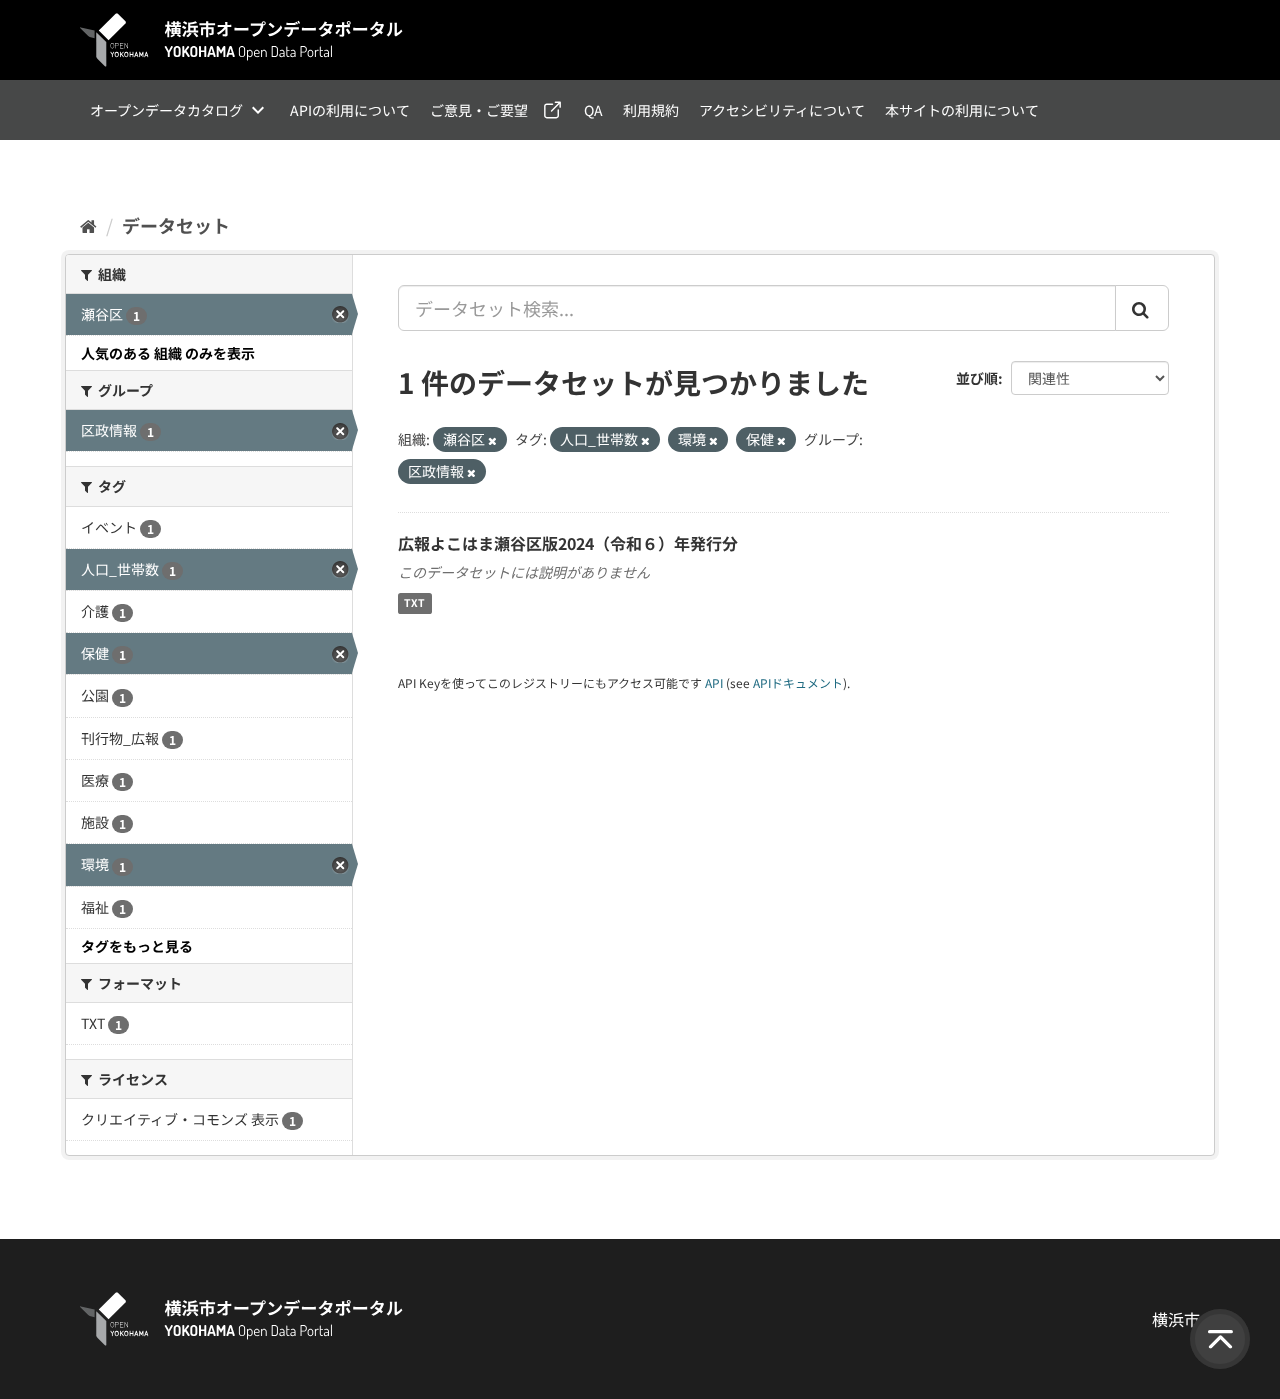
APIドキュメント (798, 682)
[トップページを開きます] (242, 40)
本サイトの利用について (962, 110)
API (714, 682)
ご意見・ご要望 (479, 110)
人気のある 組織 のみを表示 (168, 353)
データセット (176, 225)
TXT (414, 603)
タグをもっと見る (137, 946)
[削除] (492, 440)
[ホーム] (88, 225)
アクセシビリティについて (782, 110)
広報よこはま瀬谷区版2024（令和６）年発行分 (568, 543)
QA (593, 110)
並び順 (977, 378)
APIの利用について (350, 110)
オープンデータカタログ (166, 110)
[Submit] (1142, 308)
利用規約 (651, 110)
